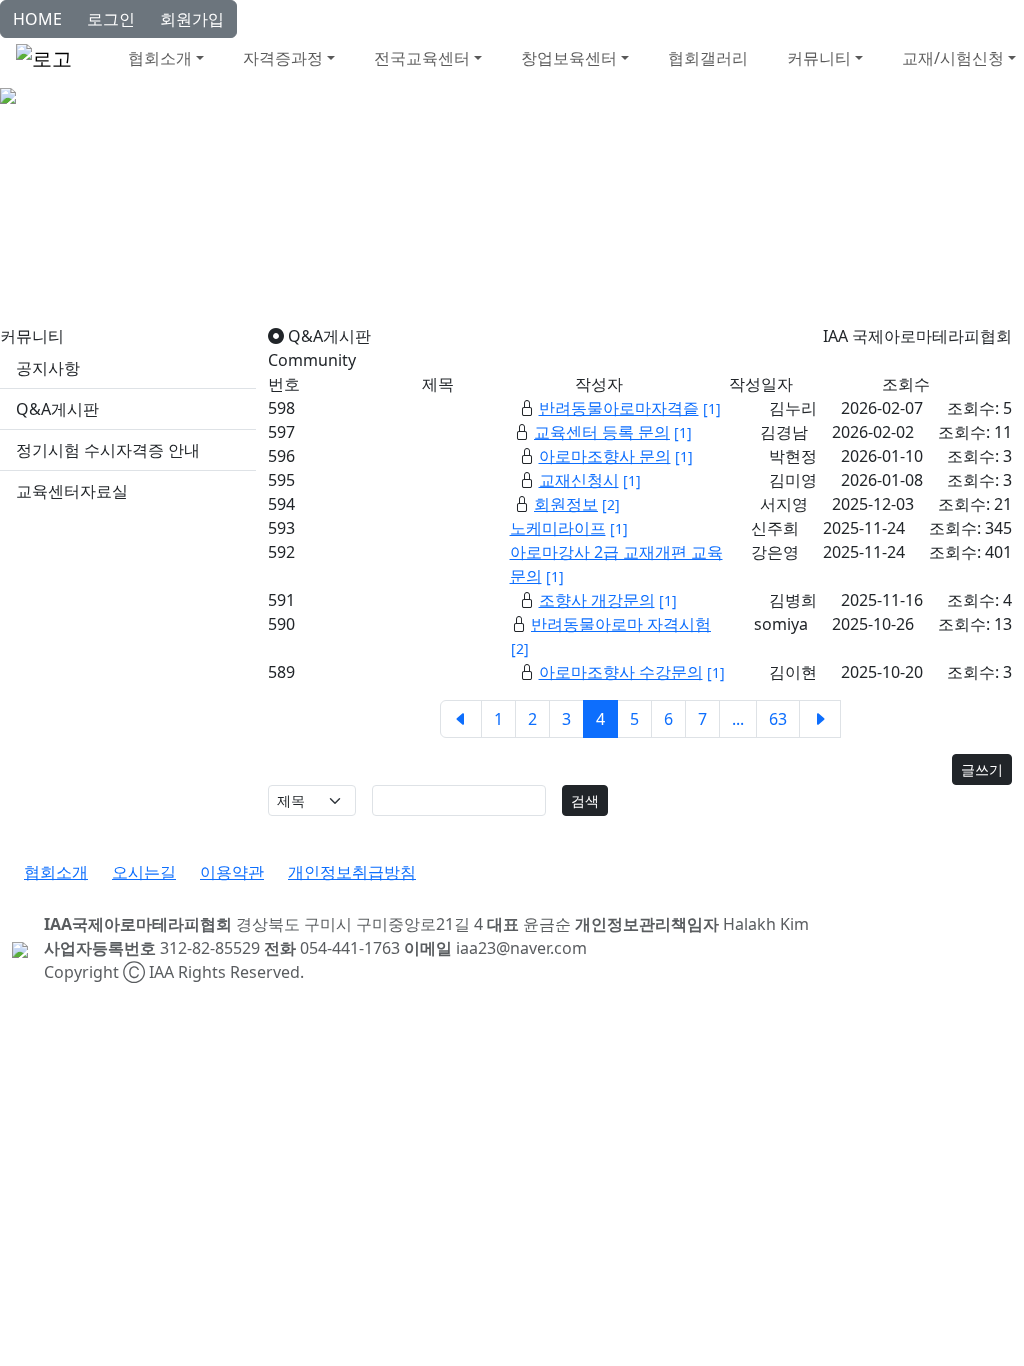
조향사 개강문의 (597, 600)
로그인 (111, 19)
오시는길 (144, 872)
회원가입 (192, 19)
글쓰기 (982, 769)
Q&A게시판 (57, 409)
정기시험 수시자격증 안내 (108, 450)
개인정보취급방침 (352, 872)
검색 (585, 800)
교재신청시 (579, 480)
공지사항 (48, 368)
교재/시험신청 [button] (953, 58)
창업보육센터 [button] (569, 58)
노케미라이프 (558, 528)
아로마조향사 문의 (605, 456)
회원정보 (566, 504)
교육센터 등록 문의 (602, 432)
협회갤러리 (708, 58)
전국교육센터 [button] (422, 58)
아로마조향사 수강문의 (621, 672)
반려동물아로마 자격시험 (621, 624)
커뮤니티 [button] (819, 58)
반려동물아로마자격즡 (619, 408)
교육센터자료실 (72, 491)
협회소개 (56, 872)
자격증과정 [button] (283, 58)
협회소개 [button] (160, 58)
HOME (37, 19)
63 (778, 719)
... (738, 719)
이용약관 (232, 872)
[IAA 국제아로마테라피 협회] (8, 94)
